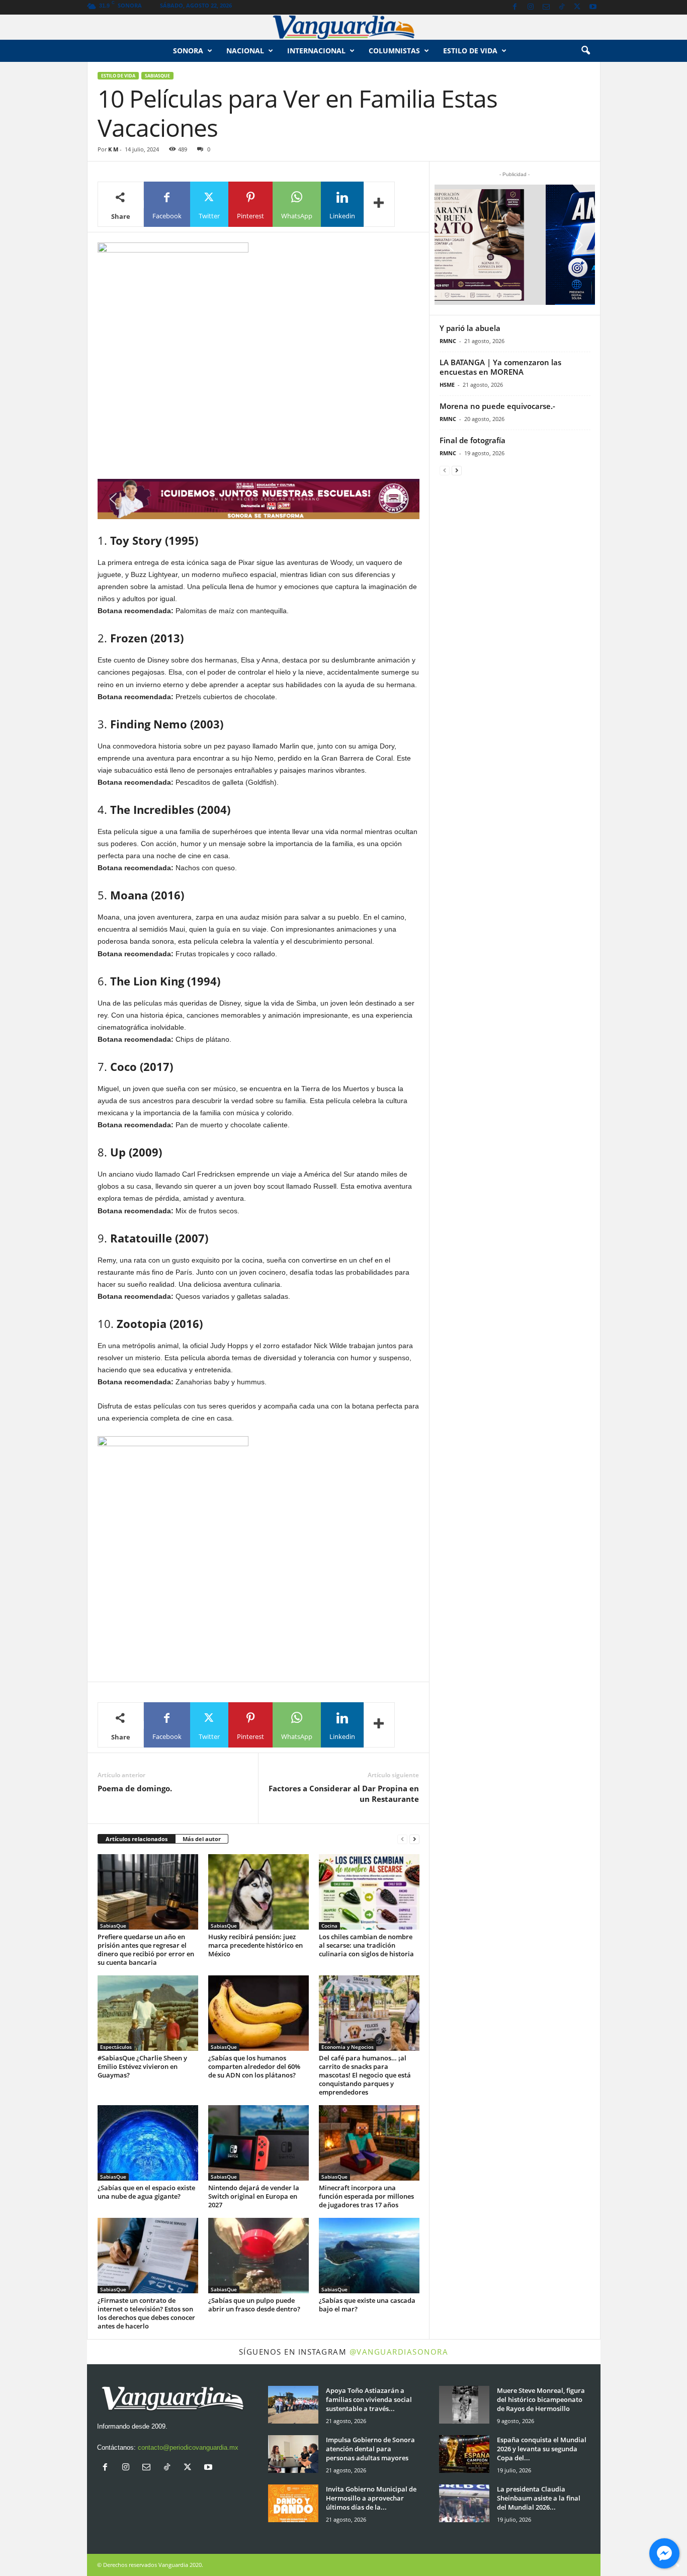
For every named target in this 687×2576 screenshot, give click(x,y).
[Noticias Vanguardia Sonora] (343, 27)
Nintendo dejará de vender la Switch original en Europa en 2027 (254, 2196)
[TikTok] (562, 7)
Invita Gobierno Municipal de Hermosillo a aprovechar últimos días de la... (371, 2498)
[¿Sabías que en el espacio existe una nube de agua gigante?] (148, 2143)
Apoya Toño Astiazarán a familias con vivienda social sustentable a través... (369, 2399)
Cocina (329, 1926)
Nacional (245, 51)
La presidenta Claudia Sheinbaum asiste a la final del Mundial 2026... (539, 2498)
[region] (259, 499)
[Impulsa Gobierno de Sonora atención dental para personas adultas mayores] (293, 2454)
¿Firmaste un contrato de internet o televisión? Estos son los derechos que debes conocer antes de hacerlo (146, 2313)
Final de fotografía (473, 440)
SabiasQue (157, 76)
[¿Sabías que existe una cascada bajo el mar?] (369, 2256)
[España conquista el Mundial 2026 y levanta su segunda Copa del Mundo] (464, 2454)
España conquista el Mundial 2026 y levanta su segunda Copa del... (542, 2449)
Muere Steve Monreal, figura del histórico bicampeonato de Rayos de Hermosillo (541, 2399)
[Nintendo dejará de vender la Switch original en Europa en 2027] (259, 2143)
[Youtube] (593, 7)
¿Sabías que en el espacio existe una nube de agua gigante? (146, 2192)
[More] (379, 204)
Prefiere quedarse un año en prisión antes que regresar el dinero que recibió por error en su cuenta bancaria (146, 1949)
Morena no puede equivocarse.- (497, 406)
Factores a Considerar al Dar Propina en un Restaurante (344, 1794)
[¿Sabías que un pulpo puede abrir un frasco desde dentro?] (259, 2256)
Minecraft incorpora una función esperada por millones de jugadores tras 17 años (366, 2196)
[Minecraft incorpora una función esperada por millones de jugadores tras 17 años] (369, 2143)
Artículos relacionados (137, 1839)
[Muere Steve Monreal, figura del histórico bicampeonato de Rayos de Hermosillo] (464, 2405)
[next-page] (414, 1839)
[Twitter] (577, 7)
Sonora (188, 51)
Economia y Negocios (348, 2047)
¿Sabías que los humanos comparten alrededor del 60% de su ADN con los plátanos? (254, 2066)
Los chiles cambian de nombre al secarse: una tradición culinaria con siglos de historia (366, 1945)
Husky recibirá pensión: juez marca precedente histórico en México (255, 1945)
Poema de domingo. (135, 1788)
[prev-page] (402, 1839)
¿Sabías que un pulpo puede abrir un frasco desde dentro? (254, 2305)
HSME (447, 385)
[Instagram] (531, 7)
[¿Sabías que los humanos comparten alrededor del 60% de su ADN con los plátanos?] (259, 2013)
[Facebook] (515, 7)
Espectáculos (116, 2047)
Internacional (316, 51)
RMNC (448, 341)
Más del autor (202, 1839)
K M (113, 149)
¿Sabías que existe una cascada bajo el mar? (367, 2305)
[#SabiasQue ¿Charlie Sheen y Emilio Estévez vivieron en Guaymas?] (148, 2013)
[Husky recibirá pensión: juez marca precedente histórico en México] (259, 1892)
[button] (585, 51)
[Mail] (546, 7)
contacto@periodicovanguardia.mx (188, 2447)
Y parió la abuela (470, 328)
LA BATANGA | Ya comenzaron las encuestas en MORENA (500, 367)
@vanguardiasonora (399, 2352)
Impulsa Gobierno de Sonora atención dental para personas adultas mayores (370, 2449)
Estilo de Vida (118, 76)
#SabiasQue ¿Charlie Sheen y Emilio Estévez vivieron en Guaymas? (142, 2066)
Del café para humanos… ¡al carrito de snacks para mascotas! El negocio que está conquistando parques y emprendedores (365, 2075)
